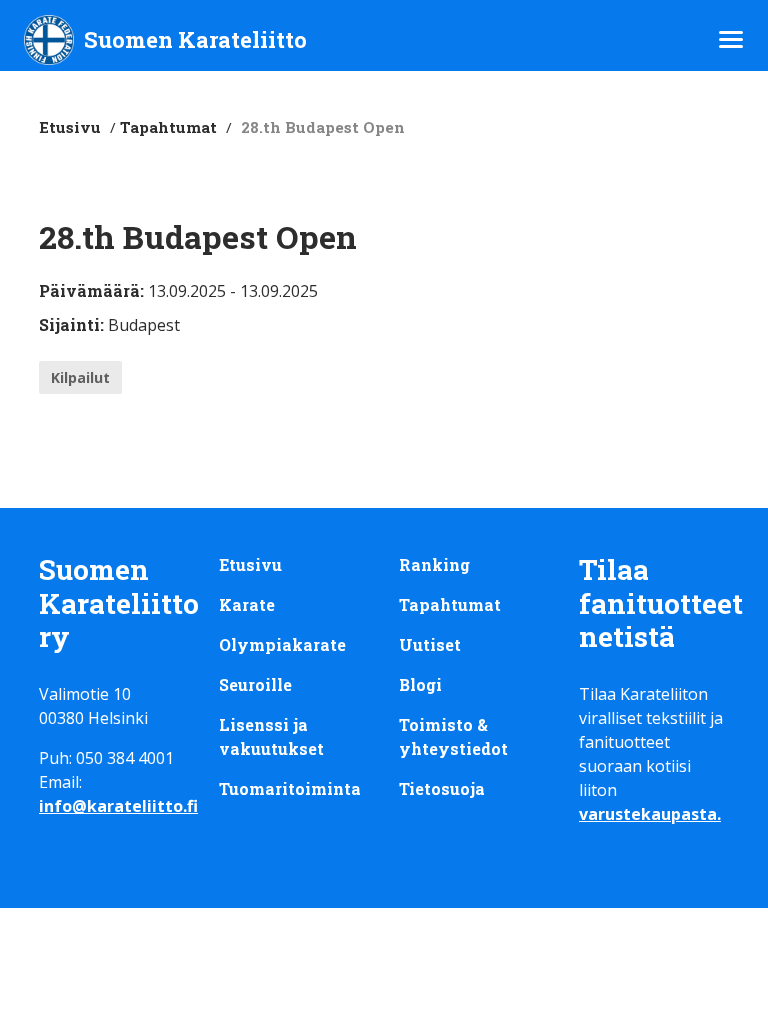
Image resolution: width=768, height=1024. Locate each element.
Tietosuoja (442, 788)
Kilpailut (80, 377)
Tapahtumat (168, 127)
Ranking (434, 564)
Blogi (420, 684)
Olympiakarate (282, 644)
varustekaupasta (648, 814)
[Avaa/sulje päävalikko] (731, 39)
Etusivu (70, 127)
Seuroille (255, 684)
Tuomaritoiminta (290, 788)
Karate (247, 604)
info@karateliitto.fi (118, 806)
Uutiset (430, 644)
